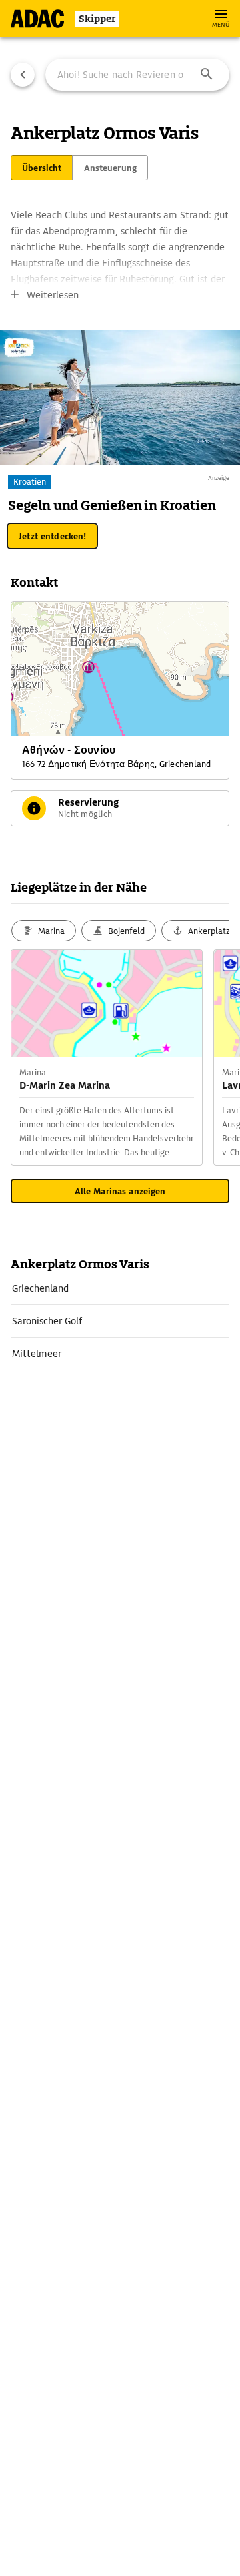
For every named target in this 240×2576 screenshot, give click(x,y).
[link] (120, 1288)
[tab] (42, 168)
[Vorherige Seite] (23, 75)
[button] (207, 75)
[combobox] (137, 75)
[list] (120, 1321)
